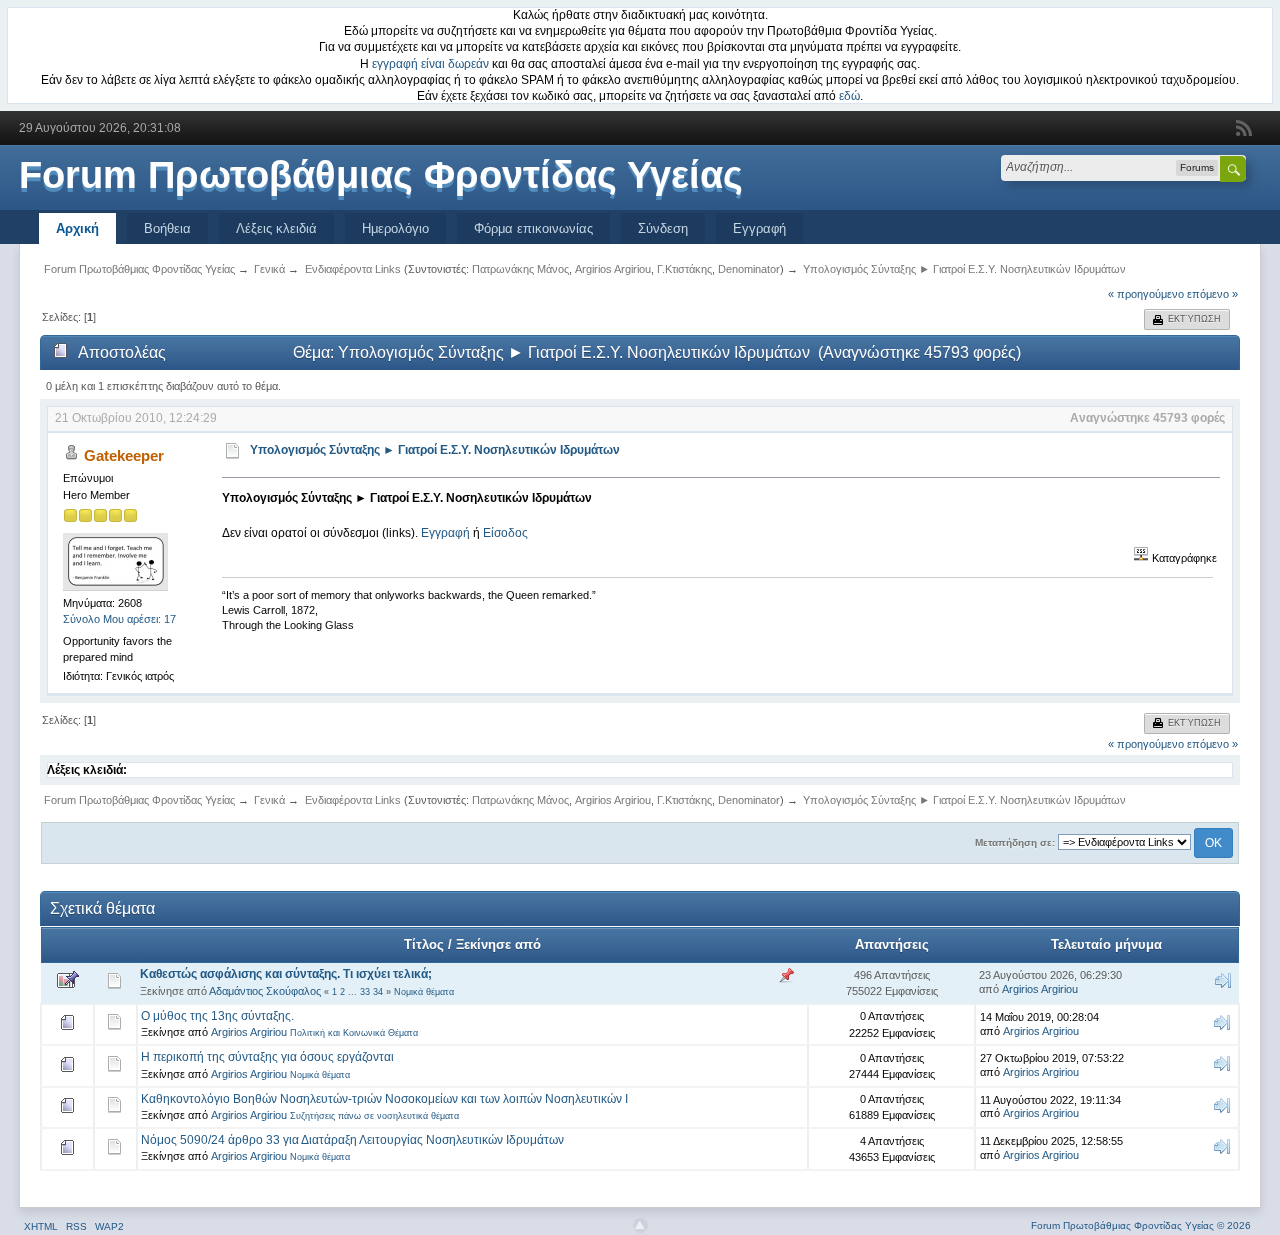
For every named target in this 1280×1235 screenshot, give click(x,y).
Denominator (749, 269)
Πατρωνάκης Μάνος (520, 269)
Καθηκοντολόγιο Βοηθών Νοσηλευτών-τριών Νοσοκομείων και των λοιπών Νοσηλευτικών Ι (384, 1099)
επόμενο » (1212, 294)
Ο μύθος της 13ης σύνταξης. (217, 1016)
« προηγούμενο (1146, 294)
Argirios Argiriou (613, 269)
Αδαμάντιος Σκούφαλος (265, 991)
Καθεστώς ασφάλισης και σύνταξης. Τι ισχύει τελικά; (286, 974)
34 (378, 992)
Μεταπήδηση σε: (1015, 842)
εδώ (849, 96)
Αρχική (77, 228)
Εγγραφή (759, 228)
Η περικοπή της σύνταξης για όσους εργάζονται (267, 1057)
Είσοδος (505, 533)
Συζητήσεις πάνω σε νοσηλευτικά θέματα (374, 1116)
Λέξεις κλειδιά (276, 228)
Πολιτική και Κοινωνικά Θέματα (354, 1033)
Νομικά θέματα (424, 992)
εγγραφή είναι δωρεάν (430, 64)
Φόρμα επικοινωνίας (533, 228)
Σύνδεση (663, 228)
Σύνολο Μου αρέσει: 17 (119, 619)
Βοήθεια (167, 228)
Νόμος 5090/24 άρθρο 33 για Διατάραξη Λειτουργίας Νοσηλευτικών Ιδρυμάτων (352, 1140)
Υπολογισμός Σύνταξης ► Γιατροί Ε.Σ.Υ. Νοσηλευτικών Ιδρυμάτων (435, 450)
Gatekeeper (124, 455)
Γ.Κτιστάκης (684, 269)
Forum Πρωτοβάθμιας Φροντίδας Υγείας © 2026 (1141, 1225)
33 (365, 992)
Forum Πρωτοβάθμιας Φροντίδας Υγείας (381, 175)
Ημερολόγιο (395, 228)
